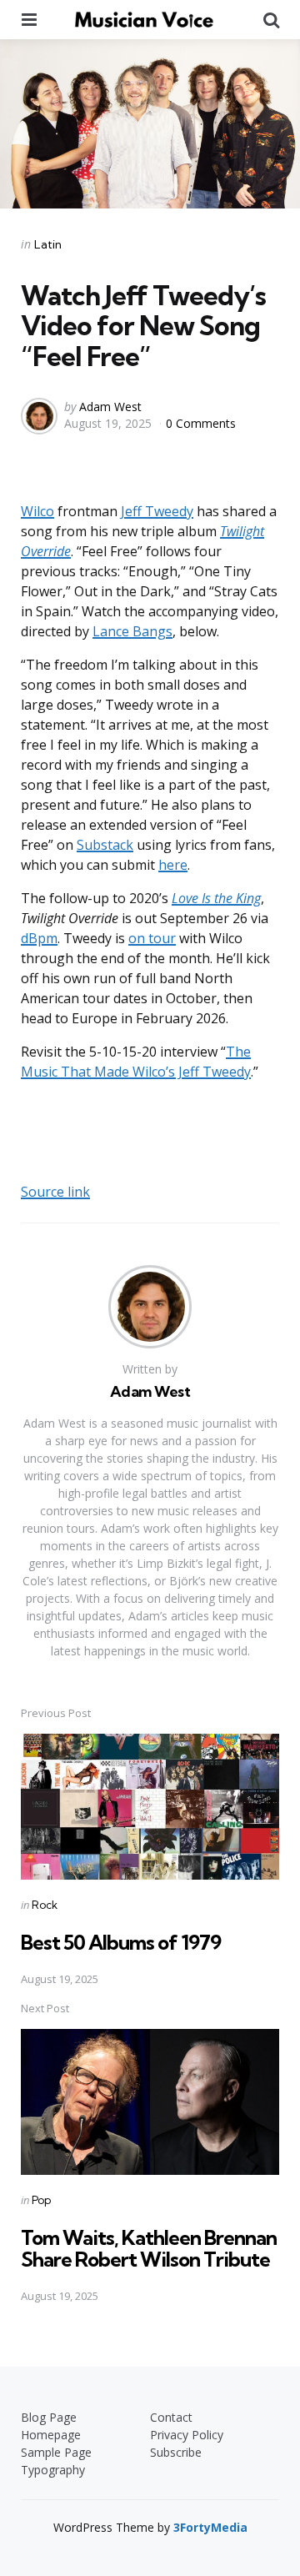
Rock (45, 1905)
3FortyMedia (210, 2527)
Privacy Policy (187, 2435)
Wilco (37, 511)
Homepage (51, 2435)
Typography (53, 2470)
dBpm (39, 938)
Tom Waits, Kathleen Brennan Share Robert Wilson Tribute (149, 2248)
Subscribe (176, 2452)
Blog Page (49, 2417)
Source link (55, 1192)
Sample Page (56, 2452)
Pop (41, 2200)
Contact (171, 2417)
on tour (152, 938)
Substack (105, 845)
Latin (48, 244)
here (173, 865)
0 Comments (201, 423)
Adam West (110, 407)
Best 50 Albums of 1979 (121, 1942)
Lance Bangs (132, 631)
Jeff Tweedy (157, 511)
